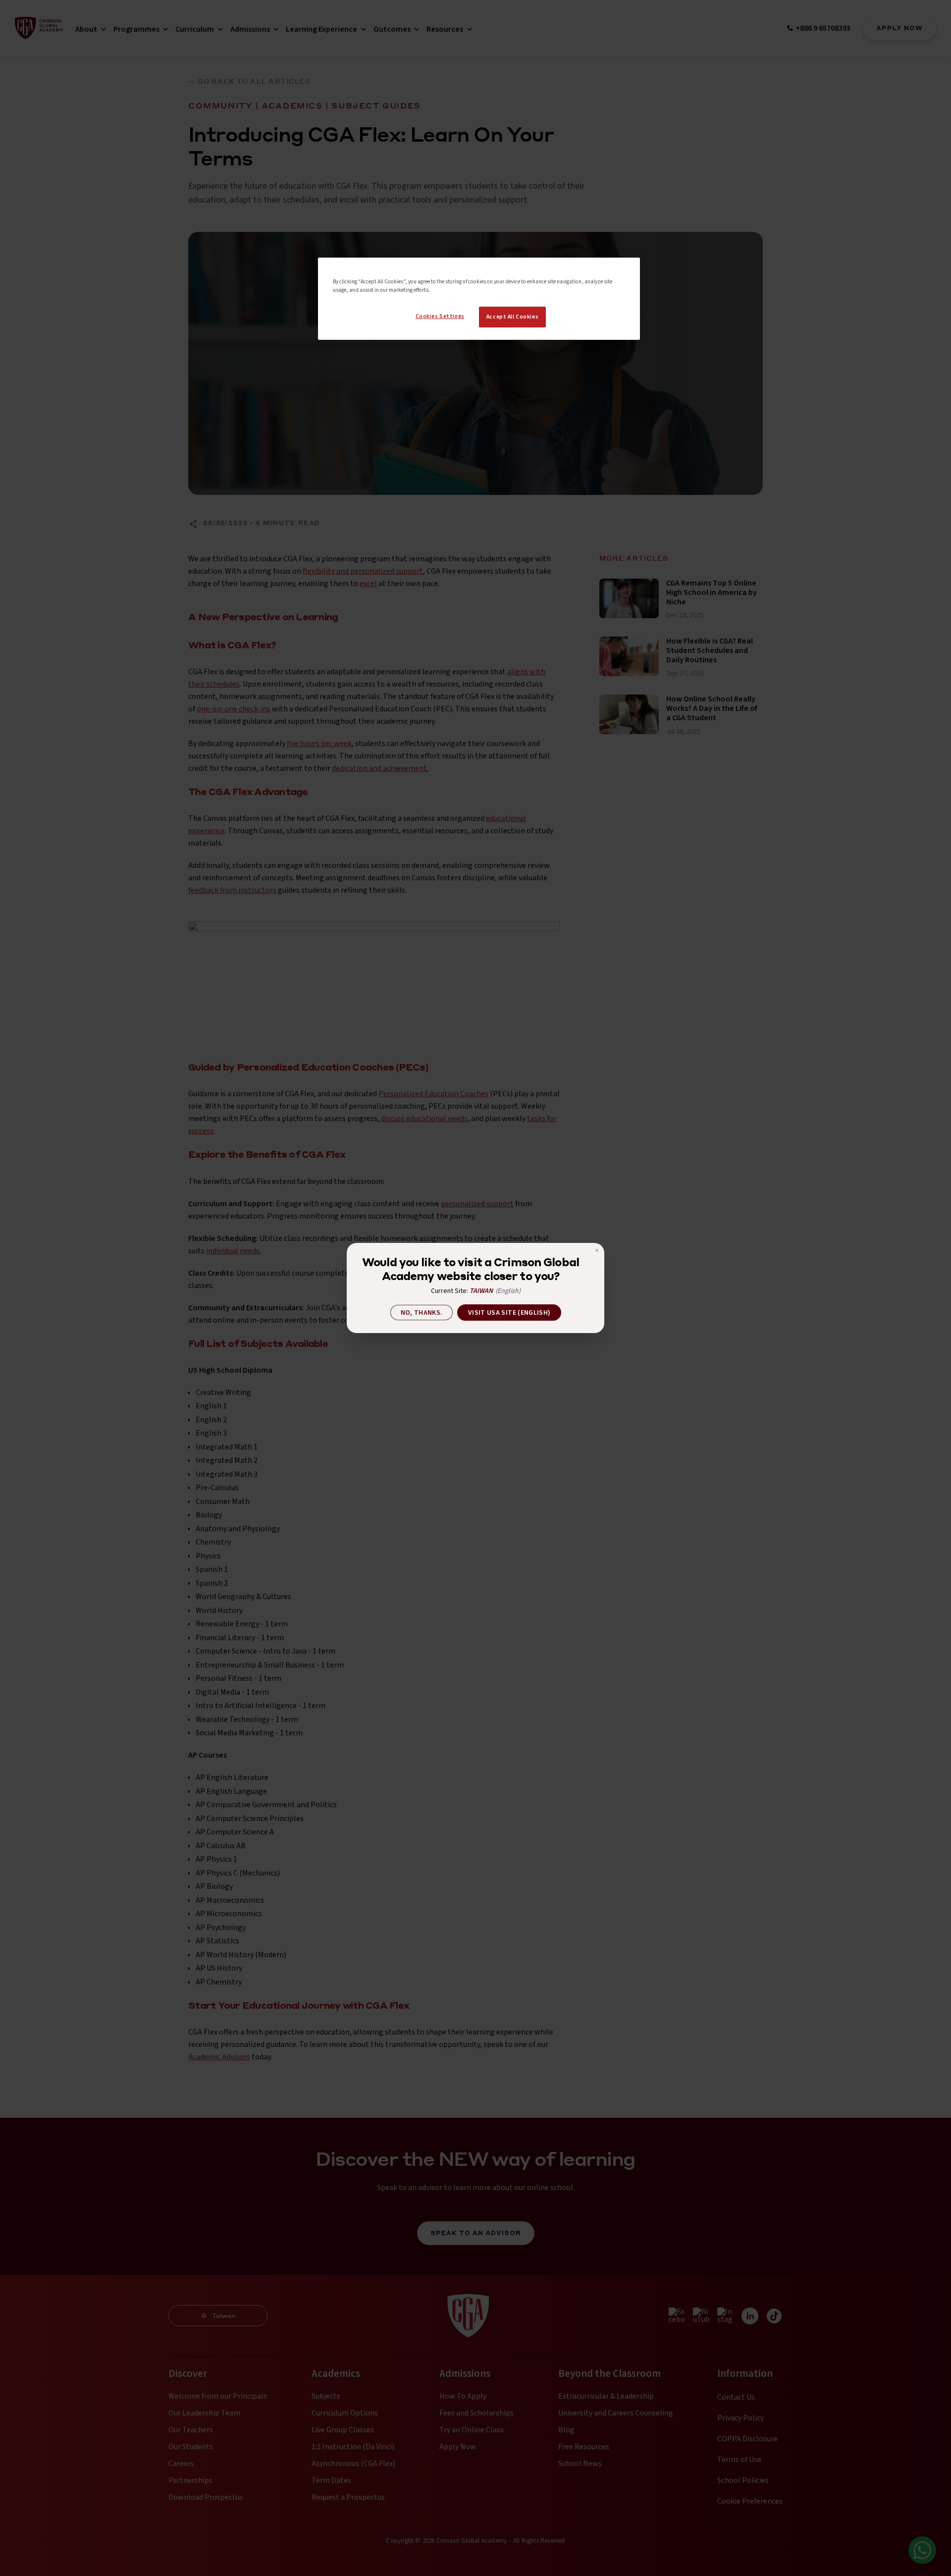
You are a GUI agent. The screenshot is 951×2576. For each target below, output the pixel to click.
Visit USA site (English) (509, 1313)
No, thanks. (422, 1313)
